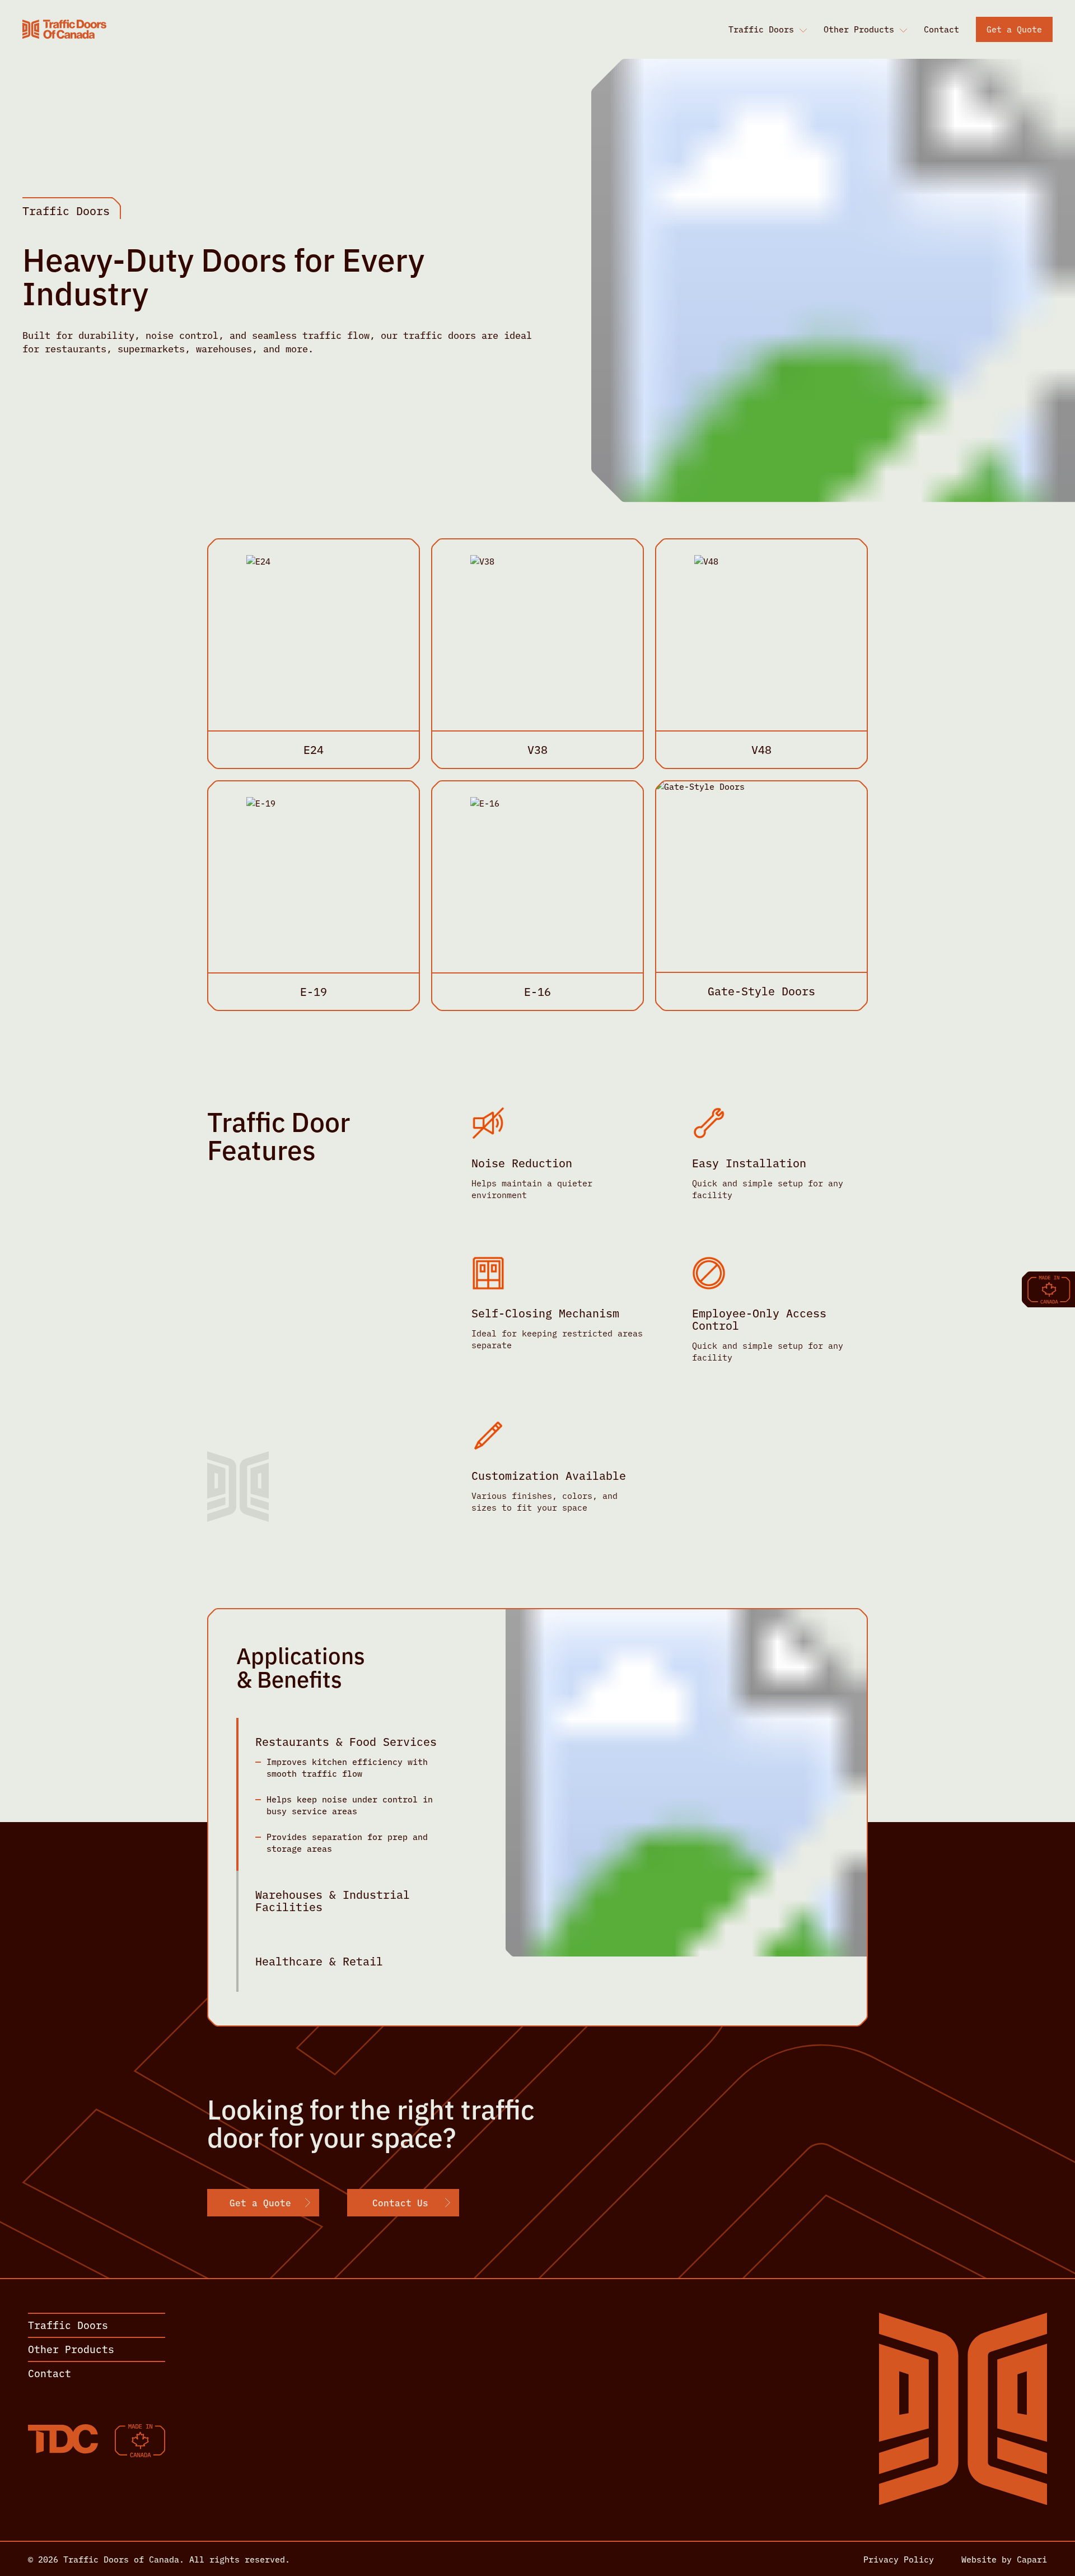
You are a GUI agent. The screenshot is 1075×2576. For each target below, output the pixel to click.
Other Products (859, 29)
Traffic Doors (761, 29)
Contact (941, 29)
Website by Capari (1004, 2559)
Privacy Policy (899, 2559)
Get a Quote (1014, 29)
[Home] (64, 29)
